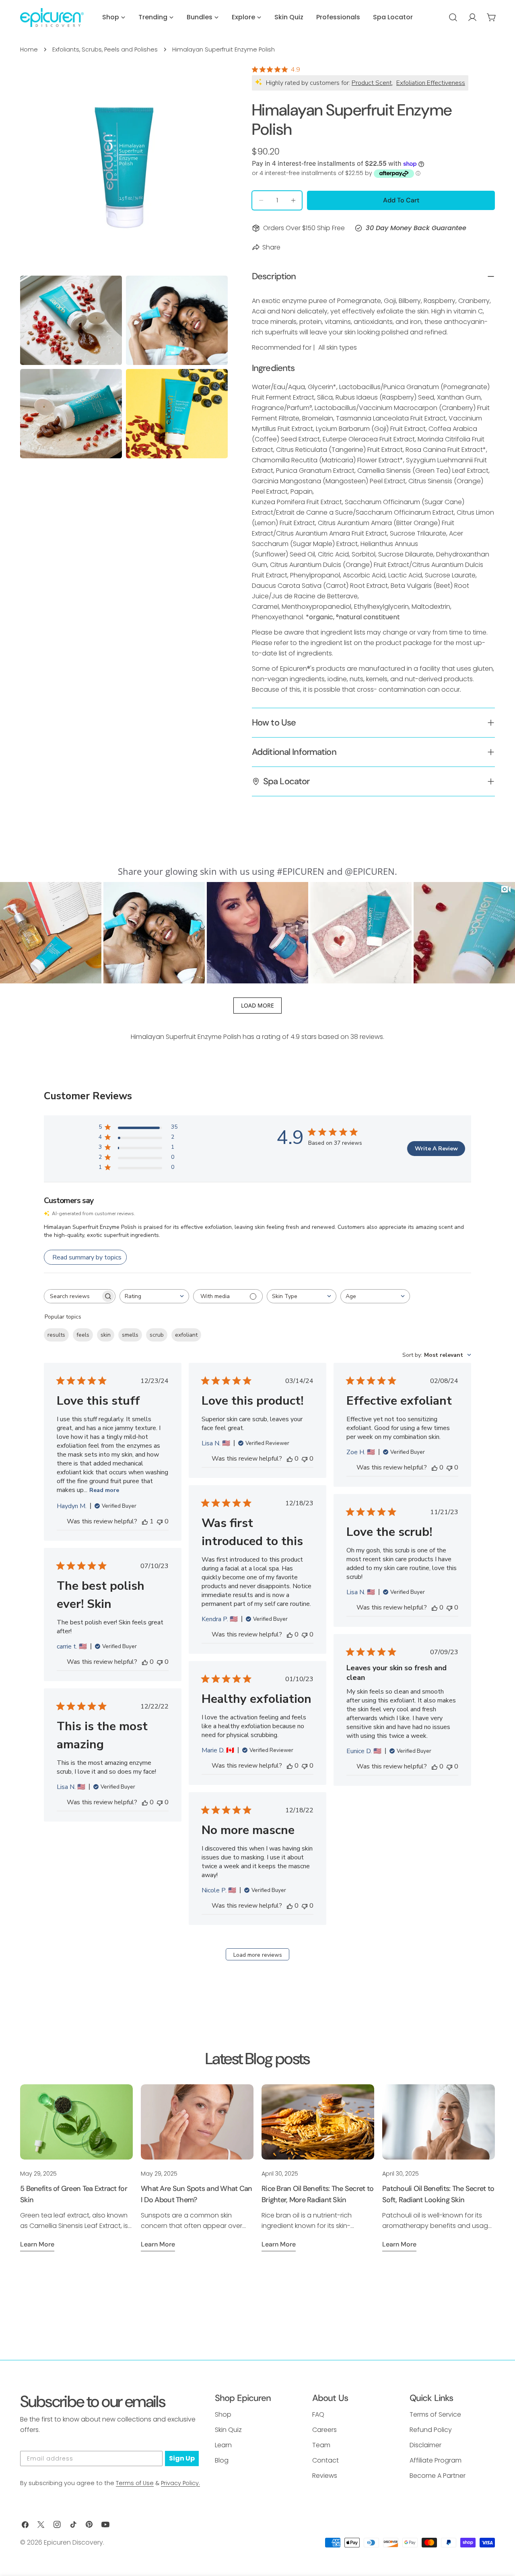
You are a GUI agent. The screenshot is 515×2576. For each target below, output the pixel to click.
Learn (223, 2445)
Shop (223, 2414)
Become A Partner (438, 2476)
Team (321, 2445)
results (56, 1335)
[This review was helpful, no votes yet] (290, 1459)
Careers (324, 2430)
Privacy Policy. (180, 2483)
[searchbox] (72, 1296)
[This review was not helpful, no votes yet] (160, 1521)
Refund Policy (431, 2430)
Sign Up (182, 2458)
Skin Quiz (228, 2430)
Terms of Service (435, 2414)
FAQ (318, 2414)
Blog (222, 2460)
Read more (104, 1490)
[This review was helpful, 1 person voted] (145, 1521)
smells (130, 1335)
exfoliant (186, 1335)
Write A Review (436, 1149)
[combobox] (154, 1296)
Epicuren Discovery (73, 2542)
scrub (157, 1335)
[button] (51, 933)
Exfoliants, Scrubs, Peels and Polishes (105, 49)
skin (106, 1335)
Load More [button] (257, 1005)
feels (83, 1335)
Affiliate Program (436, 2460)
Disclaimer (425, 2445)
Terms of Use (135, 2483)
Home (29, 49)
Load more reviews (258, 1955)
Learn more (37, 2244)
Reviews (325, 2476)
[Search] (453, 17)
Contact (325, 2460)
